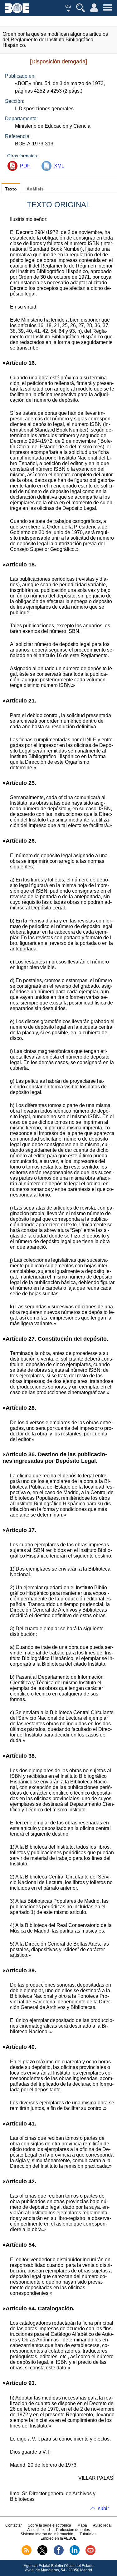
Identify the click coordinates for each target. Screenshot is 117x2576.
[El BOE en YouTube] (90, 2554)
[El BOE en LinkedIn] (75, 2554)
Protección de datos (73, 2530)
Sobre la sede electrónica (49, 2525)
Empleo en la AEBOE (58, 2538)
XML (59, 166)
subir (103, 2508)
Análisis (35, 189)
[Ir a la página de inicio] (17, 11)
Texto (11, 189)
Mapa (82, 2525)
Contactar (14, 2525)
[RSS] (27, 2554)
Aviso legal (102, 2525)
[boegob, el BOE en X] (42, 2554)
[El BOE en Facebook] (59, 2554)
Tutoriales (88, 2534)
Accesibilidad (39, 2530)
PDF (25, 166)
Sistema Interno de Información (47, 2534)
